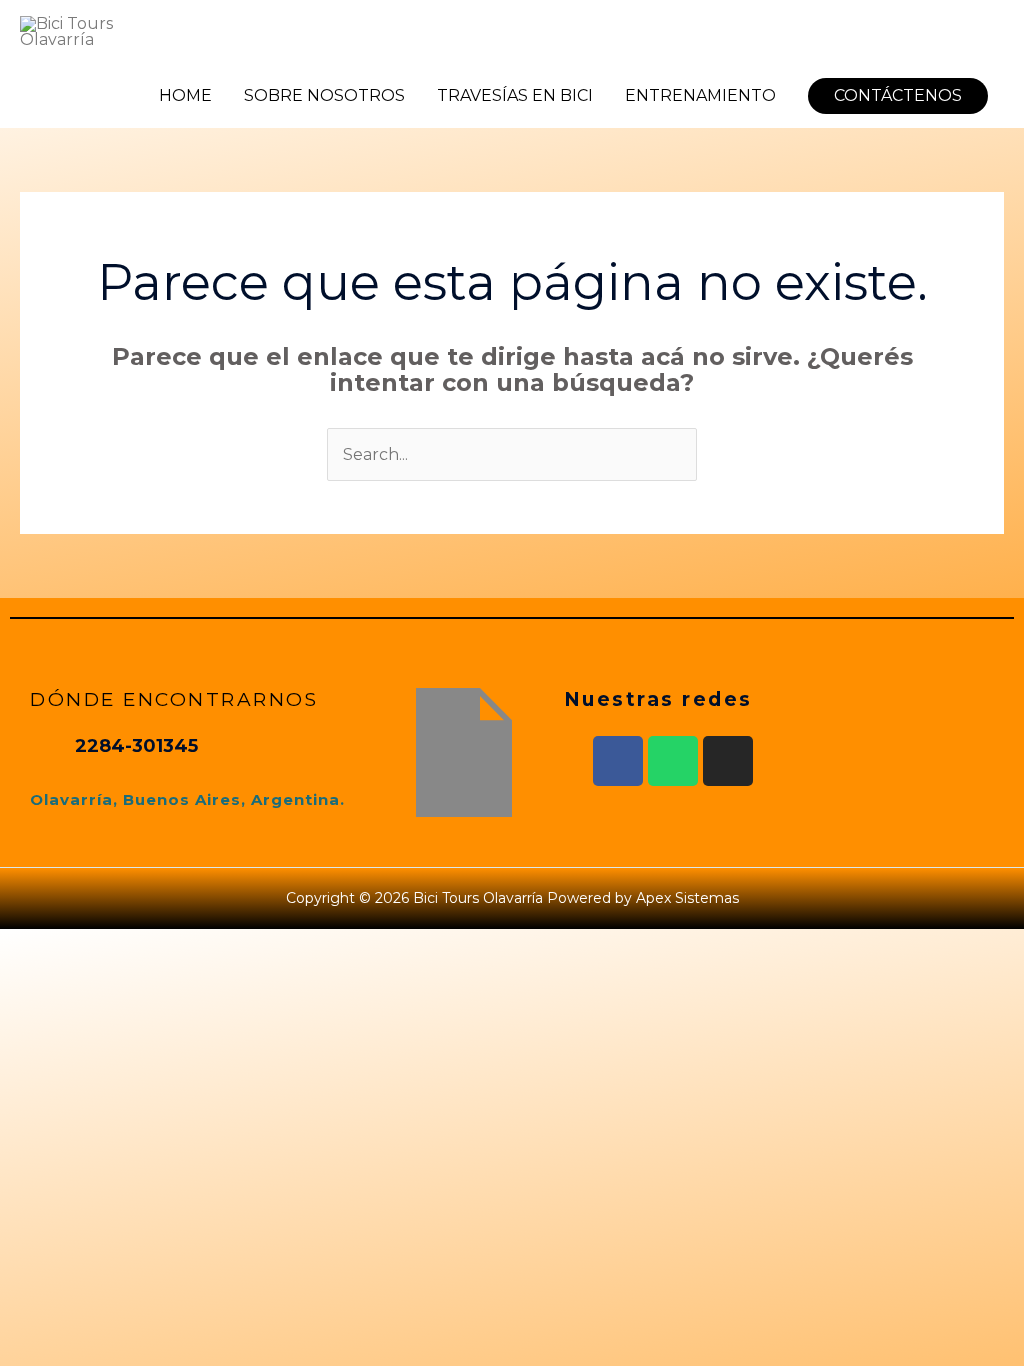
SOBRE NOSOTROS (324, 95)
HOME (185, 95)
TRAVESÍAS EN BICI (515, 95)
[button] (898, 96)
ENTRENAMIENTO (700, 95)
